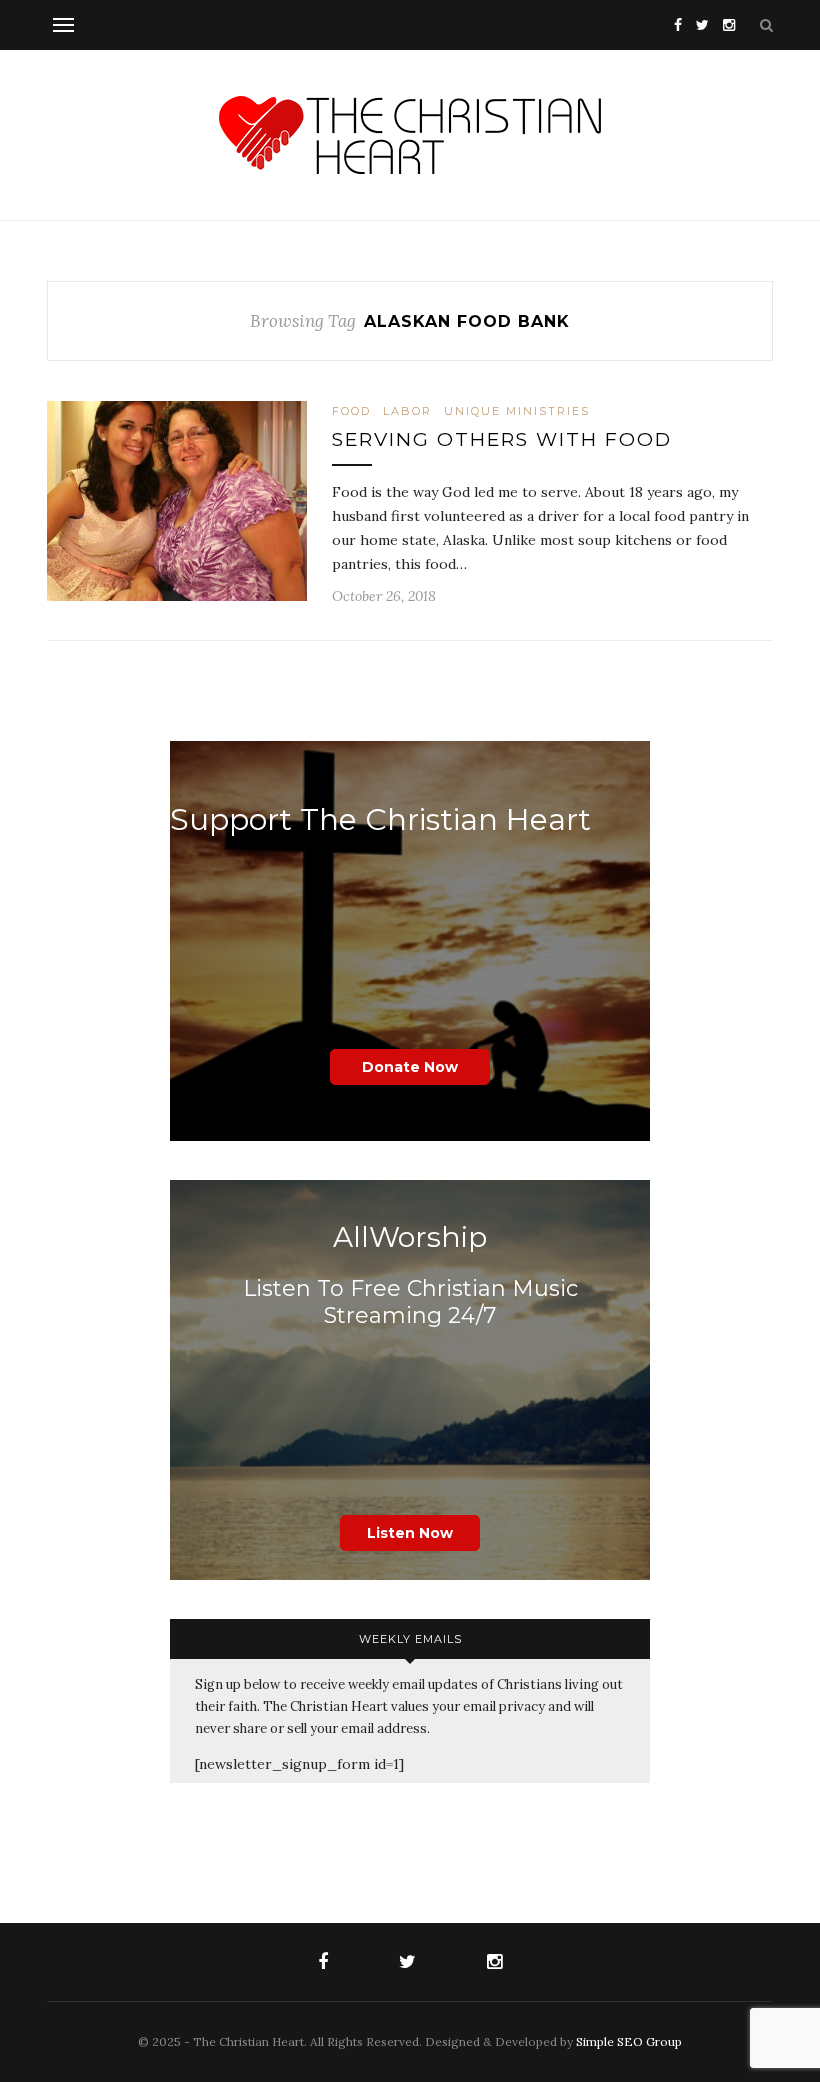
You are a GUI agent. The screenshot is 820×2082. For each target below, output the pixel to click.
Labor (407, 411)
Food (351, 411)
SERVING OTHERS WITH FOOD (502, 439)
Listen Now (410, 1533)
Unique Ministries (517, 411)
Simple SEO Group (629, 2041)
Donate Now (410, 1067)
